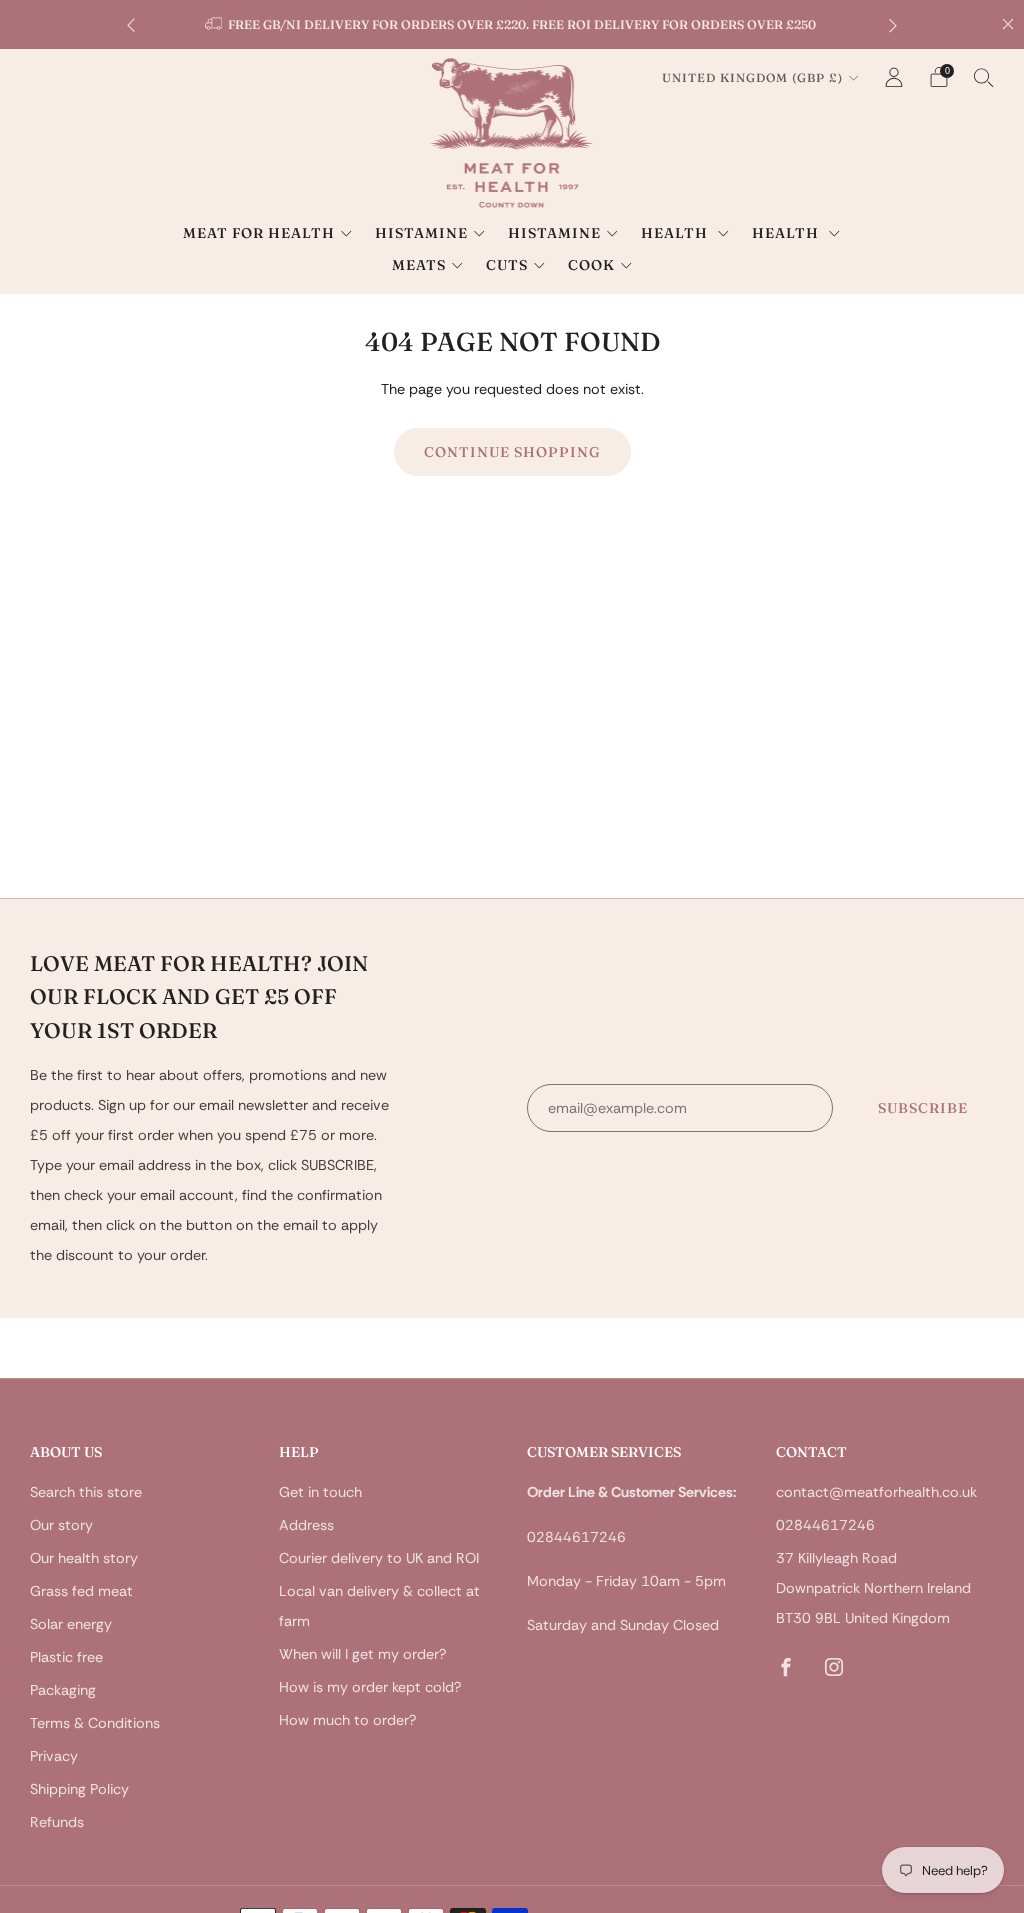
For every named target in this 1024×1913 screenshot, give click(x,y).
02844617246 (825, 1525)
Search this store (86, 1492)
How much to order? (347, 1720)
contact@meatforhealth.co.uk (876, 1492)
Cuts (507, 265)
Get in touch (320, 1492)
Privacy (54, 1756)
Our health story (84, 1558)
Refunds (57, 1822)
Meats (419, 265)
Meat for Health (259, 233)
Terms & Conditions (95, 1723)
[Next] (893, 24)
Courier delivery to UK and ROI (379, 1558)
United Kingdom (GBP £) (752, 77)
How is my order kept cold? (370, 1687)
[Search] (984, 77)
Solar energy (71, 1624)
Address (306, 1525)
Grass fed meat (81, 1591)
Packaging (63, 1690)
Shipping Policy (79, 1789)
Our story (61, 1525)
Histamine (421, 233)
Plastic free (66, 1657)
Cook (591, 265)
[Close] (1008, 24)
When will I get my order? (362, 1654)
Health (676, 233)
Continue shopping (512, 452)
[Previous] (131, 24)
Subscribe (923, 1108)
